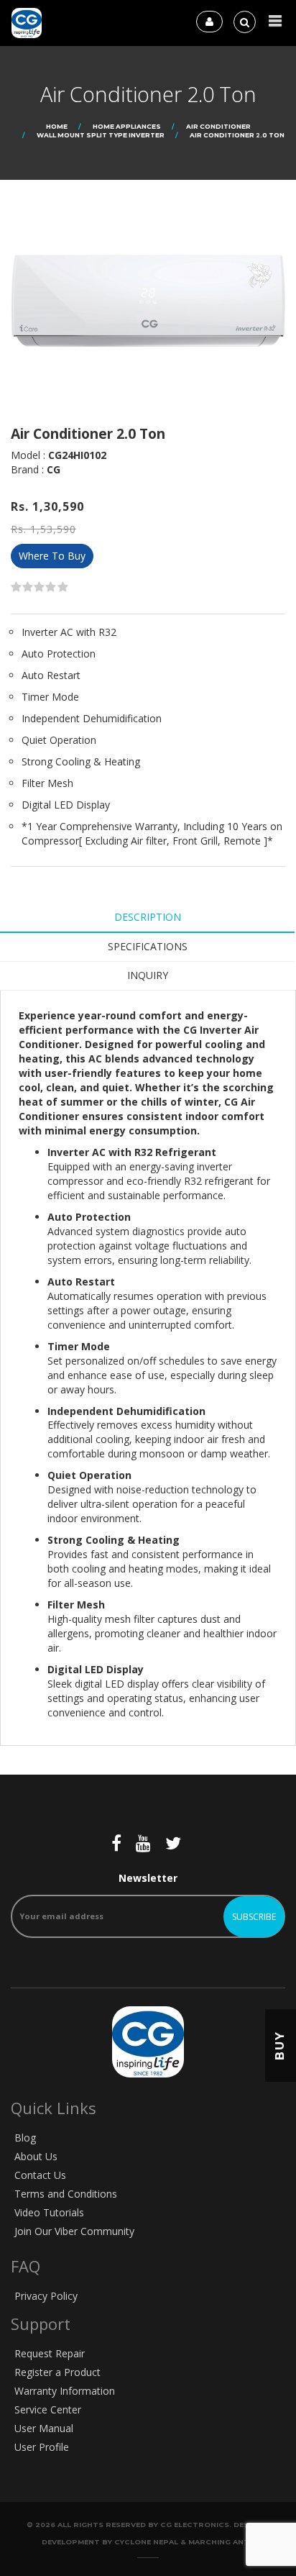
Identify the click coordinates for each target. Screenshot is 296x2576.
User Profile (42, 2447)
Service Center (48, 2409)
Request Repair (50, 2353)
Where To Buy (52, 556)
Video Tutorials (49, 2212)
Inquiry (148, 975)
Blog (25, 2138)
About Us (36, 2156)
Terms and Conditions (66, 2194)
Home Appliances (127, 126)
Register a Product (57, 2372)
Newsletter (148, 1878)
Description (148, 917)
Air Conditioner (218, 126)
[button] (275, 21)
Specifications (148, 946)
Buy (280, 2045)
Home (57, 126)
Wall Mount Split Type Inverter (101, 135)
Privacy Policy (46, 2296)
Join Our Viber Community (74, 2231)
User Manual (44, 2428)
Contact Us (40, 2175)
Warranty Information (65, 2391)
